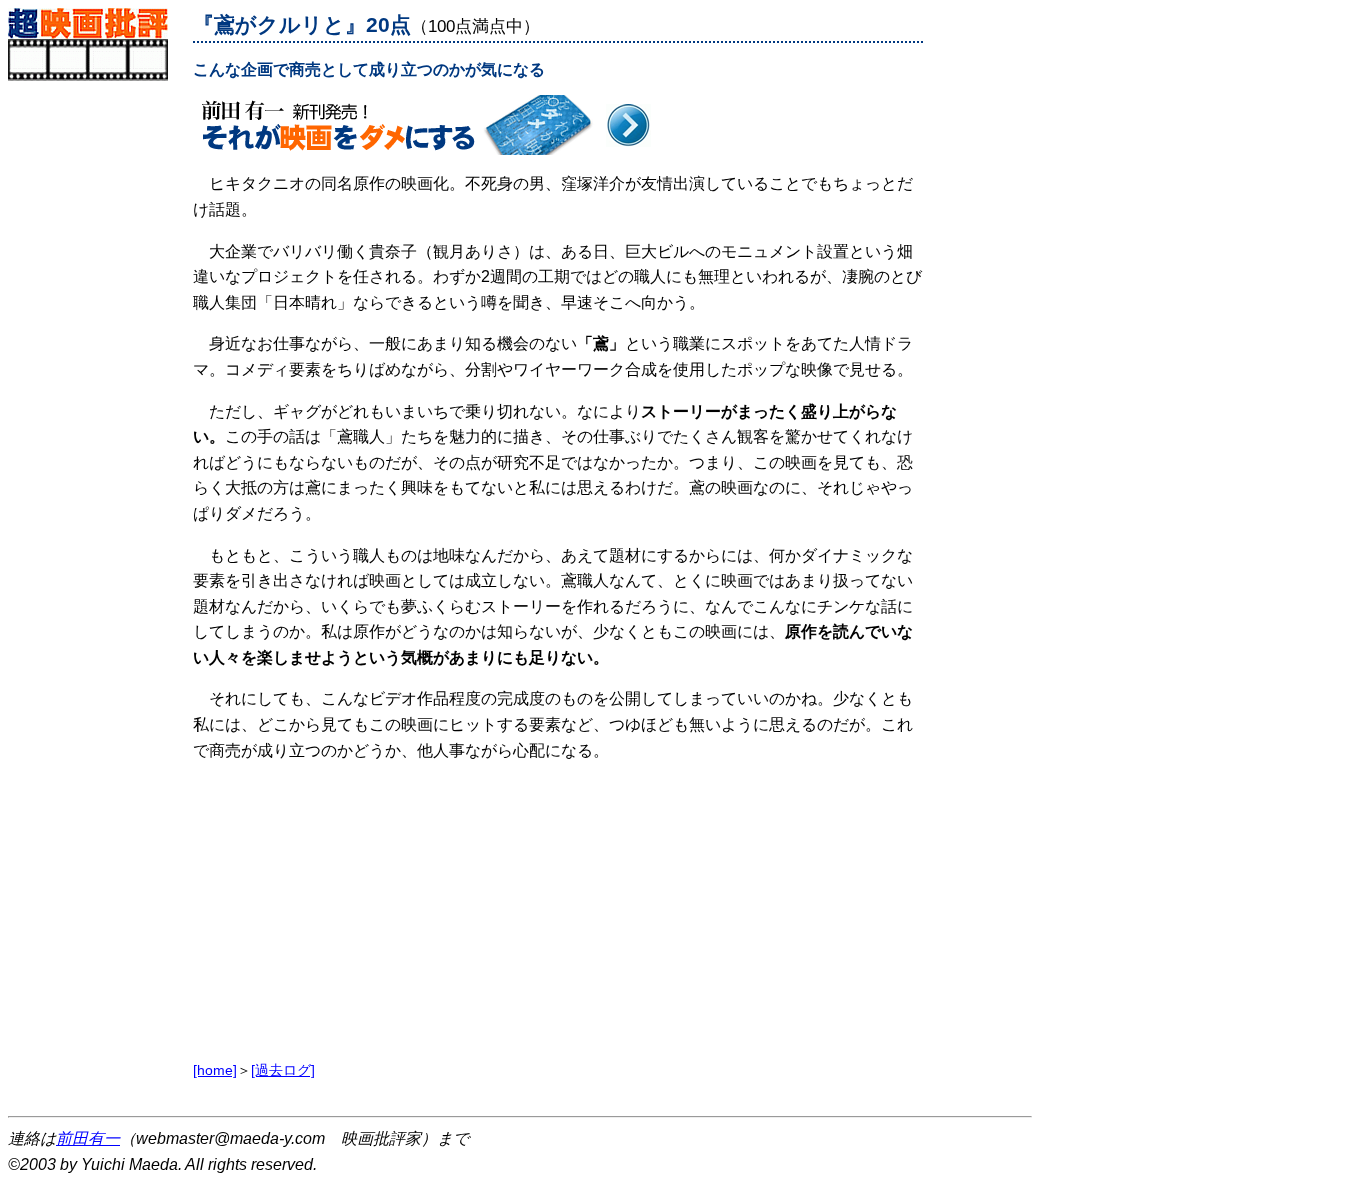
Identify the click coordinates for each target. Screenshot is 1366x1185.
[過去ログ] (283, 1070)
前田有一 (88, 1138)
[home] (215, 1070)
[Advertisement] (95, 381)
